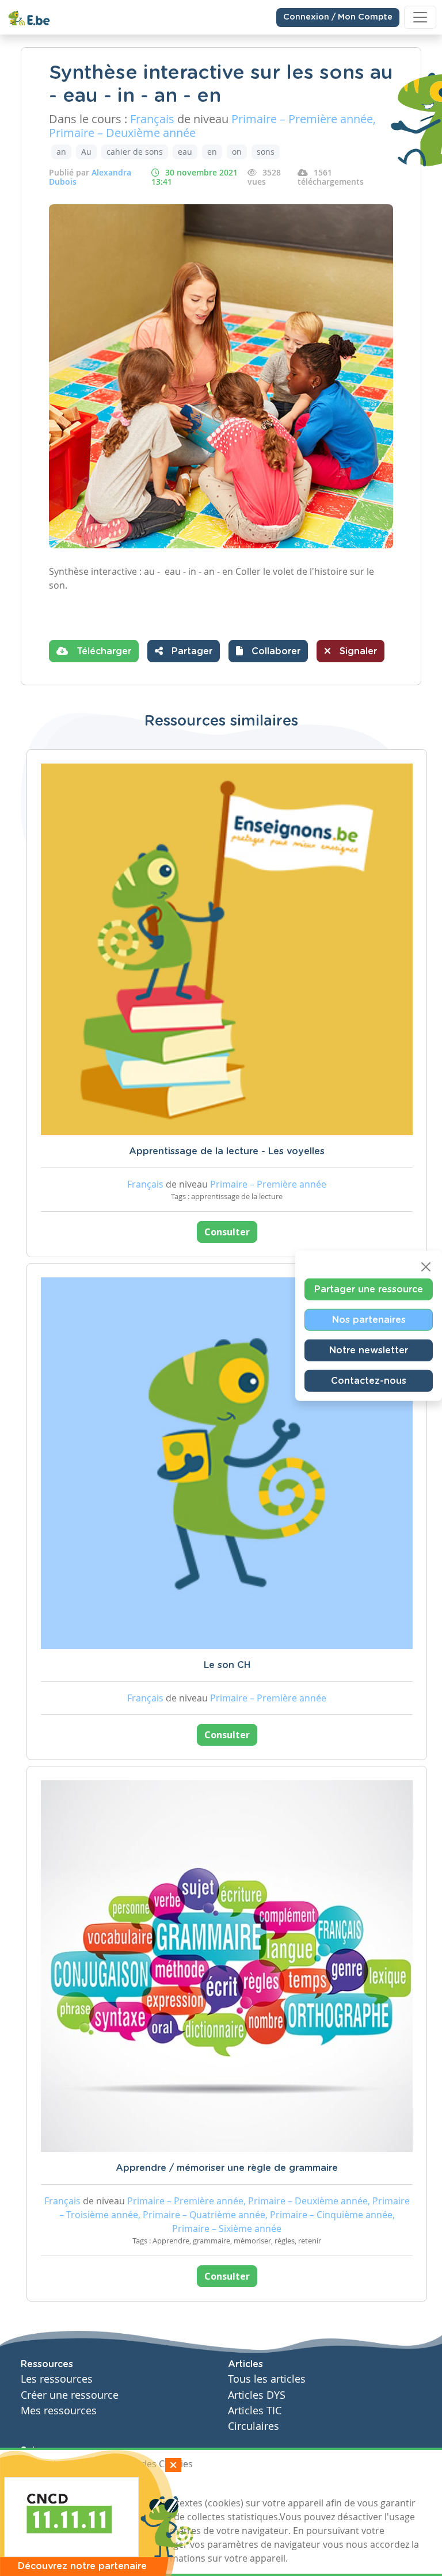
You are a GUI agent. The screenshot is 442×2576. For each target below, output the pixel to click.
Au (86, 152)
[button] (268, 651)
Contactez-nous (369, 1380)
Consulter (227, 1232)
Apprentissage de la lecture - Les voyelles (227, 1151)
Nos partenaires (369, 1319)
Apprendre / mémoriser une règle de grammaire (227, 2168)
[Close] (426, 1266)
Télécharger (102, 651)
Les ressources (57, 2379)
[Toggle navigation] (420, 17)
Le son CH (227, 1665)
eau (185, 152)
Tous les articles (267, 2379)
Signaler (357, 651)
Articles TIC (255, 2411)
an (61, 152)
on (237, 152)
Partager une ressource (369, 1289)
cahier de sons (135, 152)
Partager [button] (190, 651)
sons (266, 152)
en (212, 152)
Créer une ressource (70, 2395)
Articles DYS (257, 2395)
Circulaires (254, 2426)
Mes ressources (59, 2411)
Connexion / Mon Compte (338, 17)
